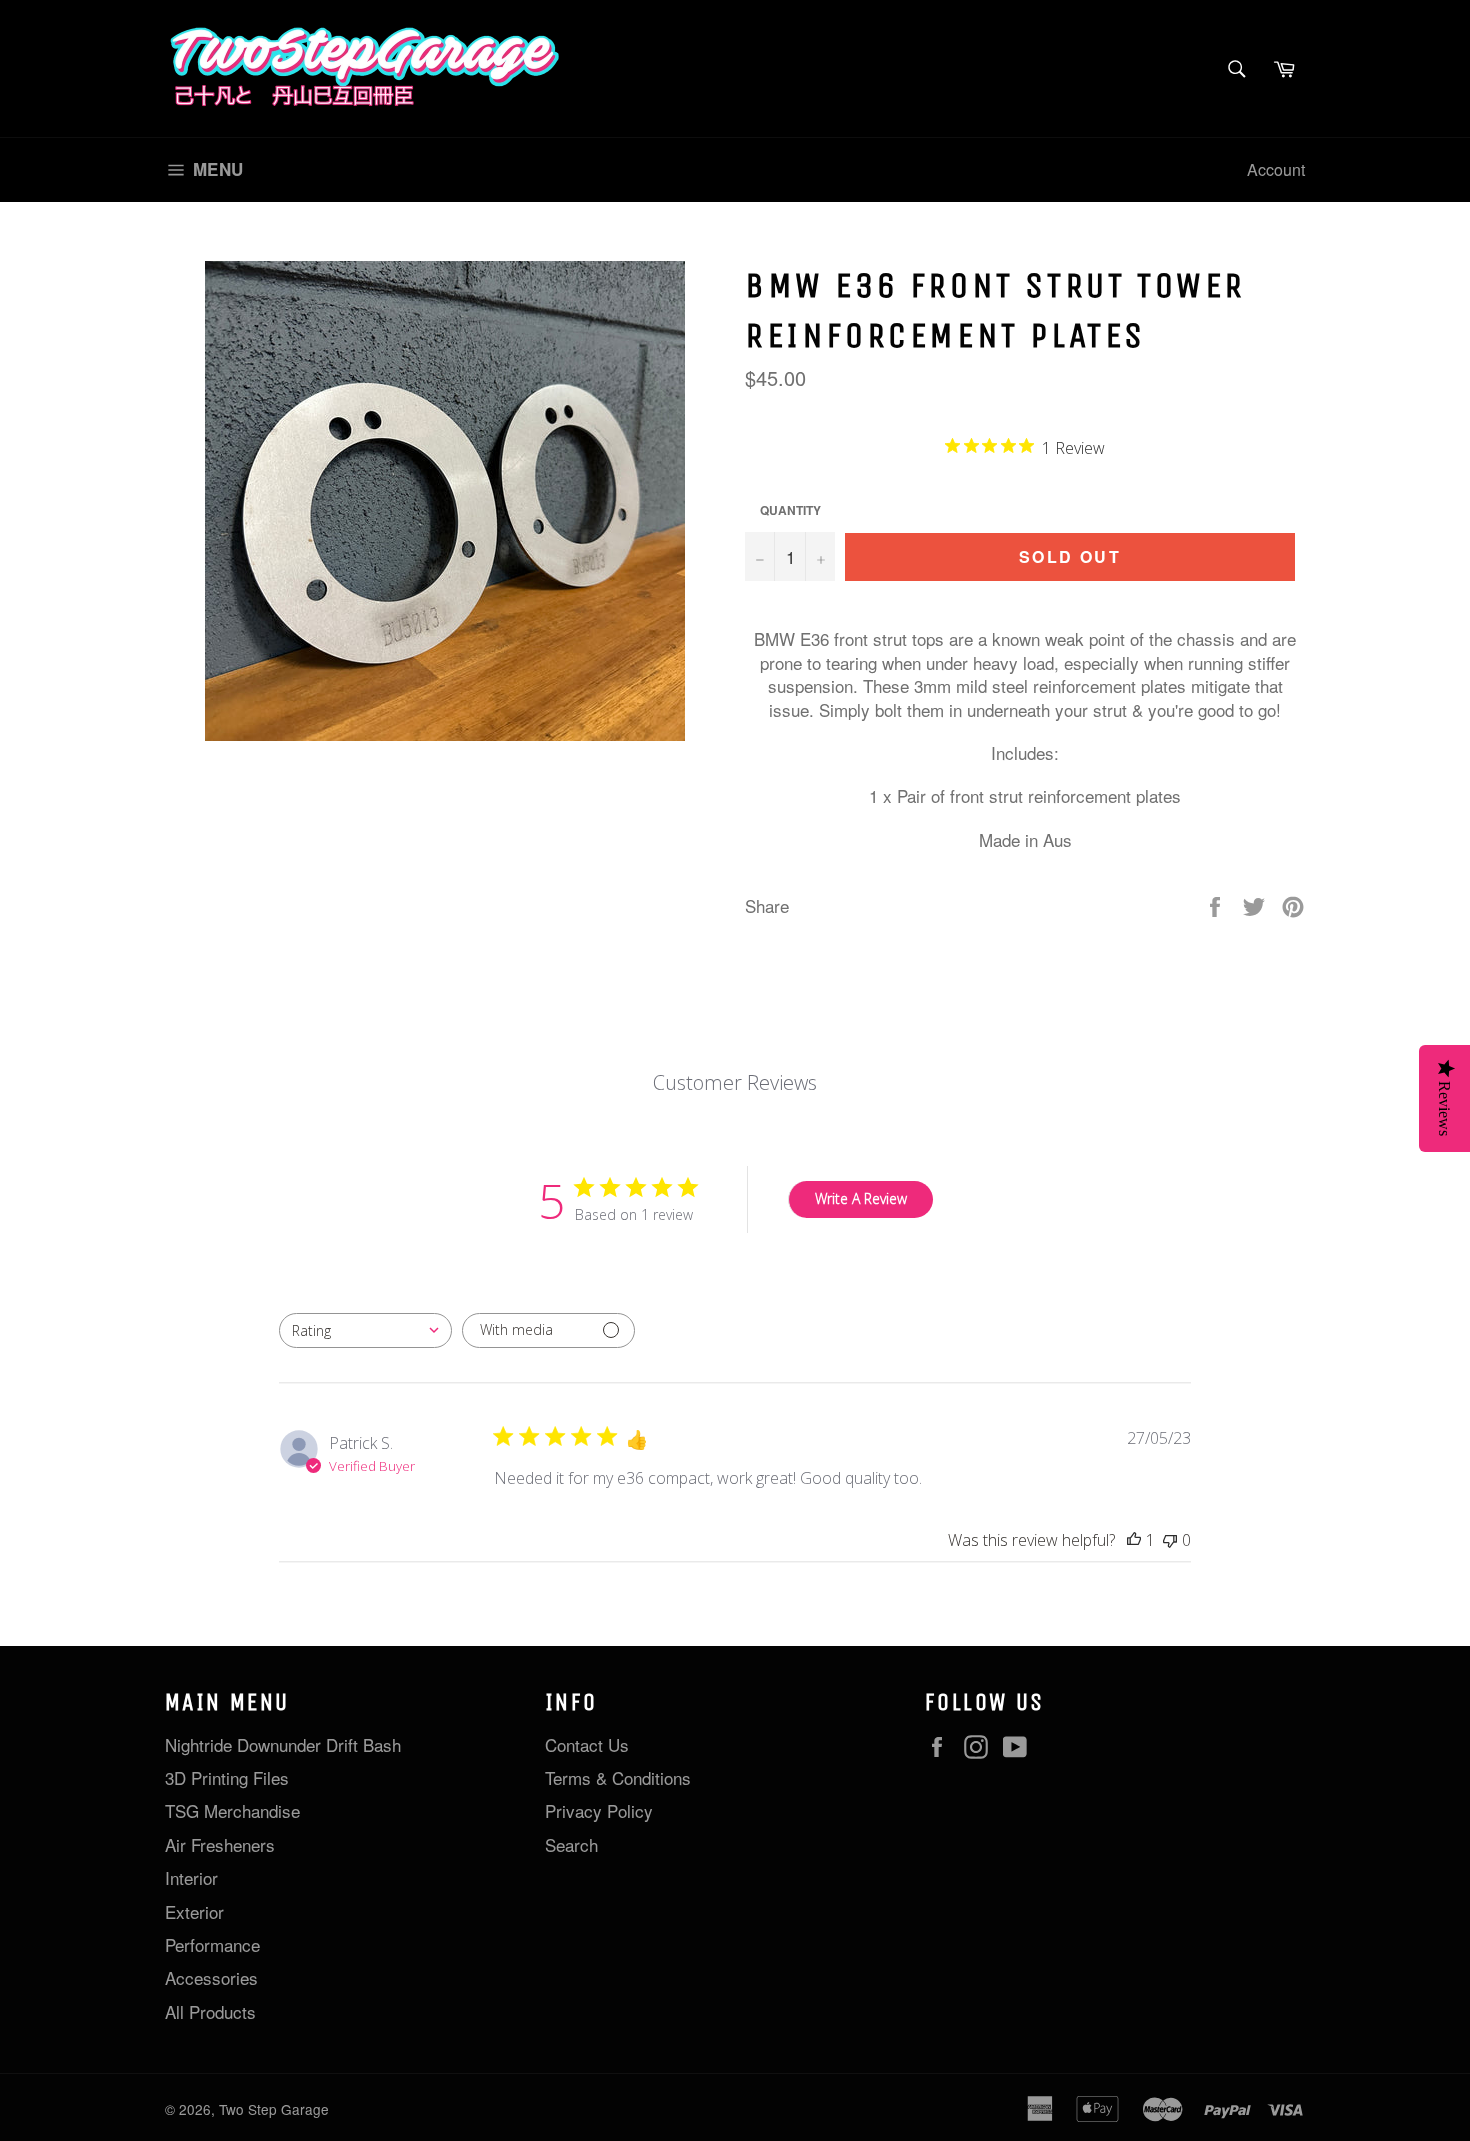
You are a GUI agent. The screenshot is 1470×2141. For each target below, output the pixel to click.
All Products (210, 2011)
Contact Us (587, 1744)
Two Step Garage (274, 2109)
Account (1276, 169)
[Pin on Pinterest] (1293, 903)
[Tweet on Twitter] (1256, 903)
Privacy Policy (599, 1810)
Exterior (194, 1911)
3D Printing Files (227, 1777)
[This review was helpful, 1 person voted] (1134, 1540)
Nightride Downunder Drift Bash (283, 1744)
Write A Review (861, 1198)
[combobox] (365, 1330)
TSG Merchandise (232, 1810)
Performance (212, 1944)
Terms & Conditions (618, 1777)
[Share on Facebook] (1217, 903)
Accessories (211, 1977)
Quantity (790, 511)
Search (571, 1844)
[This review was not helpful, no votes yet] (1170, 1540)
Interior (191, 1877)
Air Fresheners (220, 1844)
